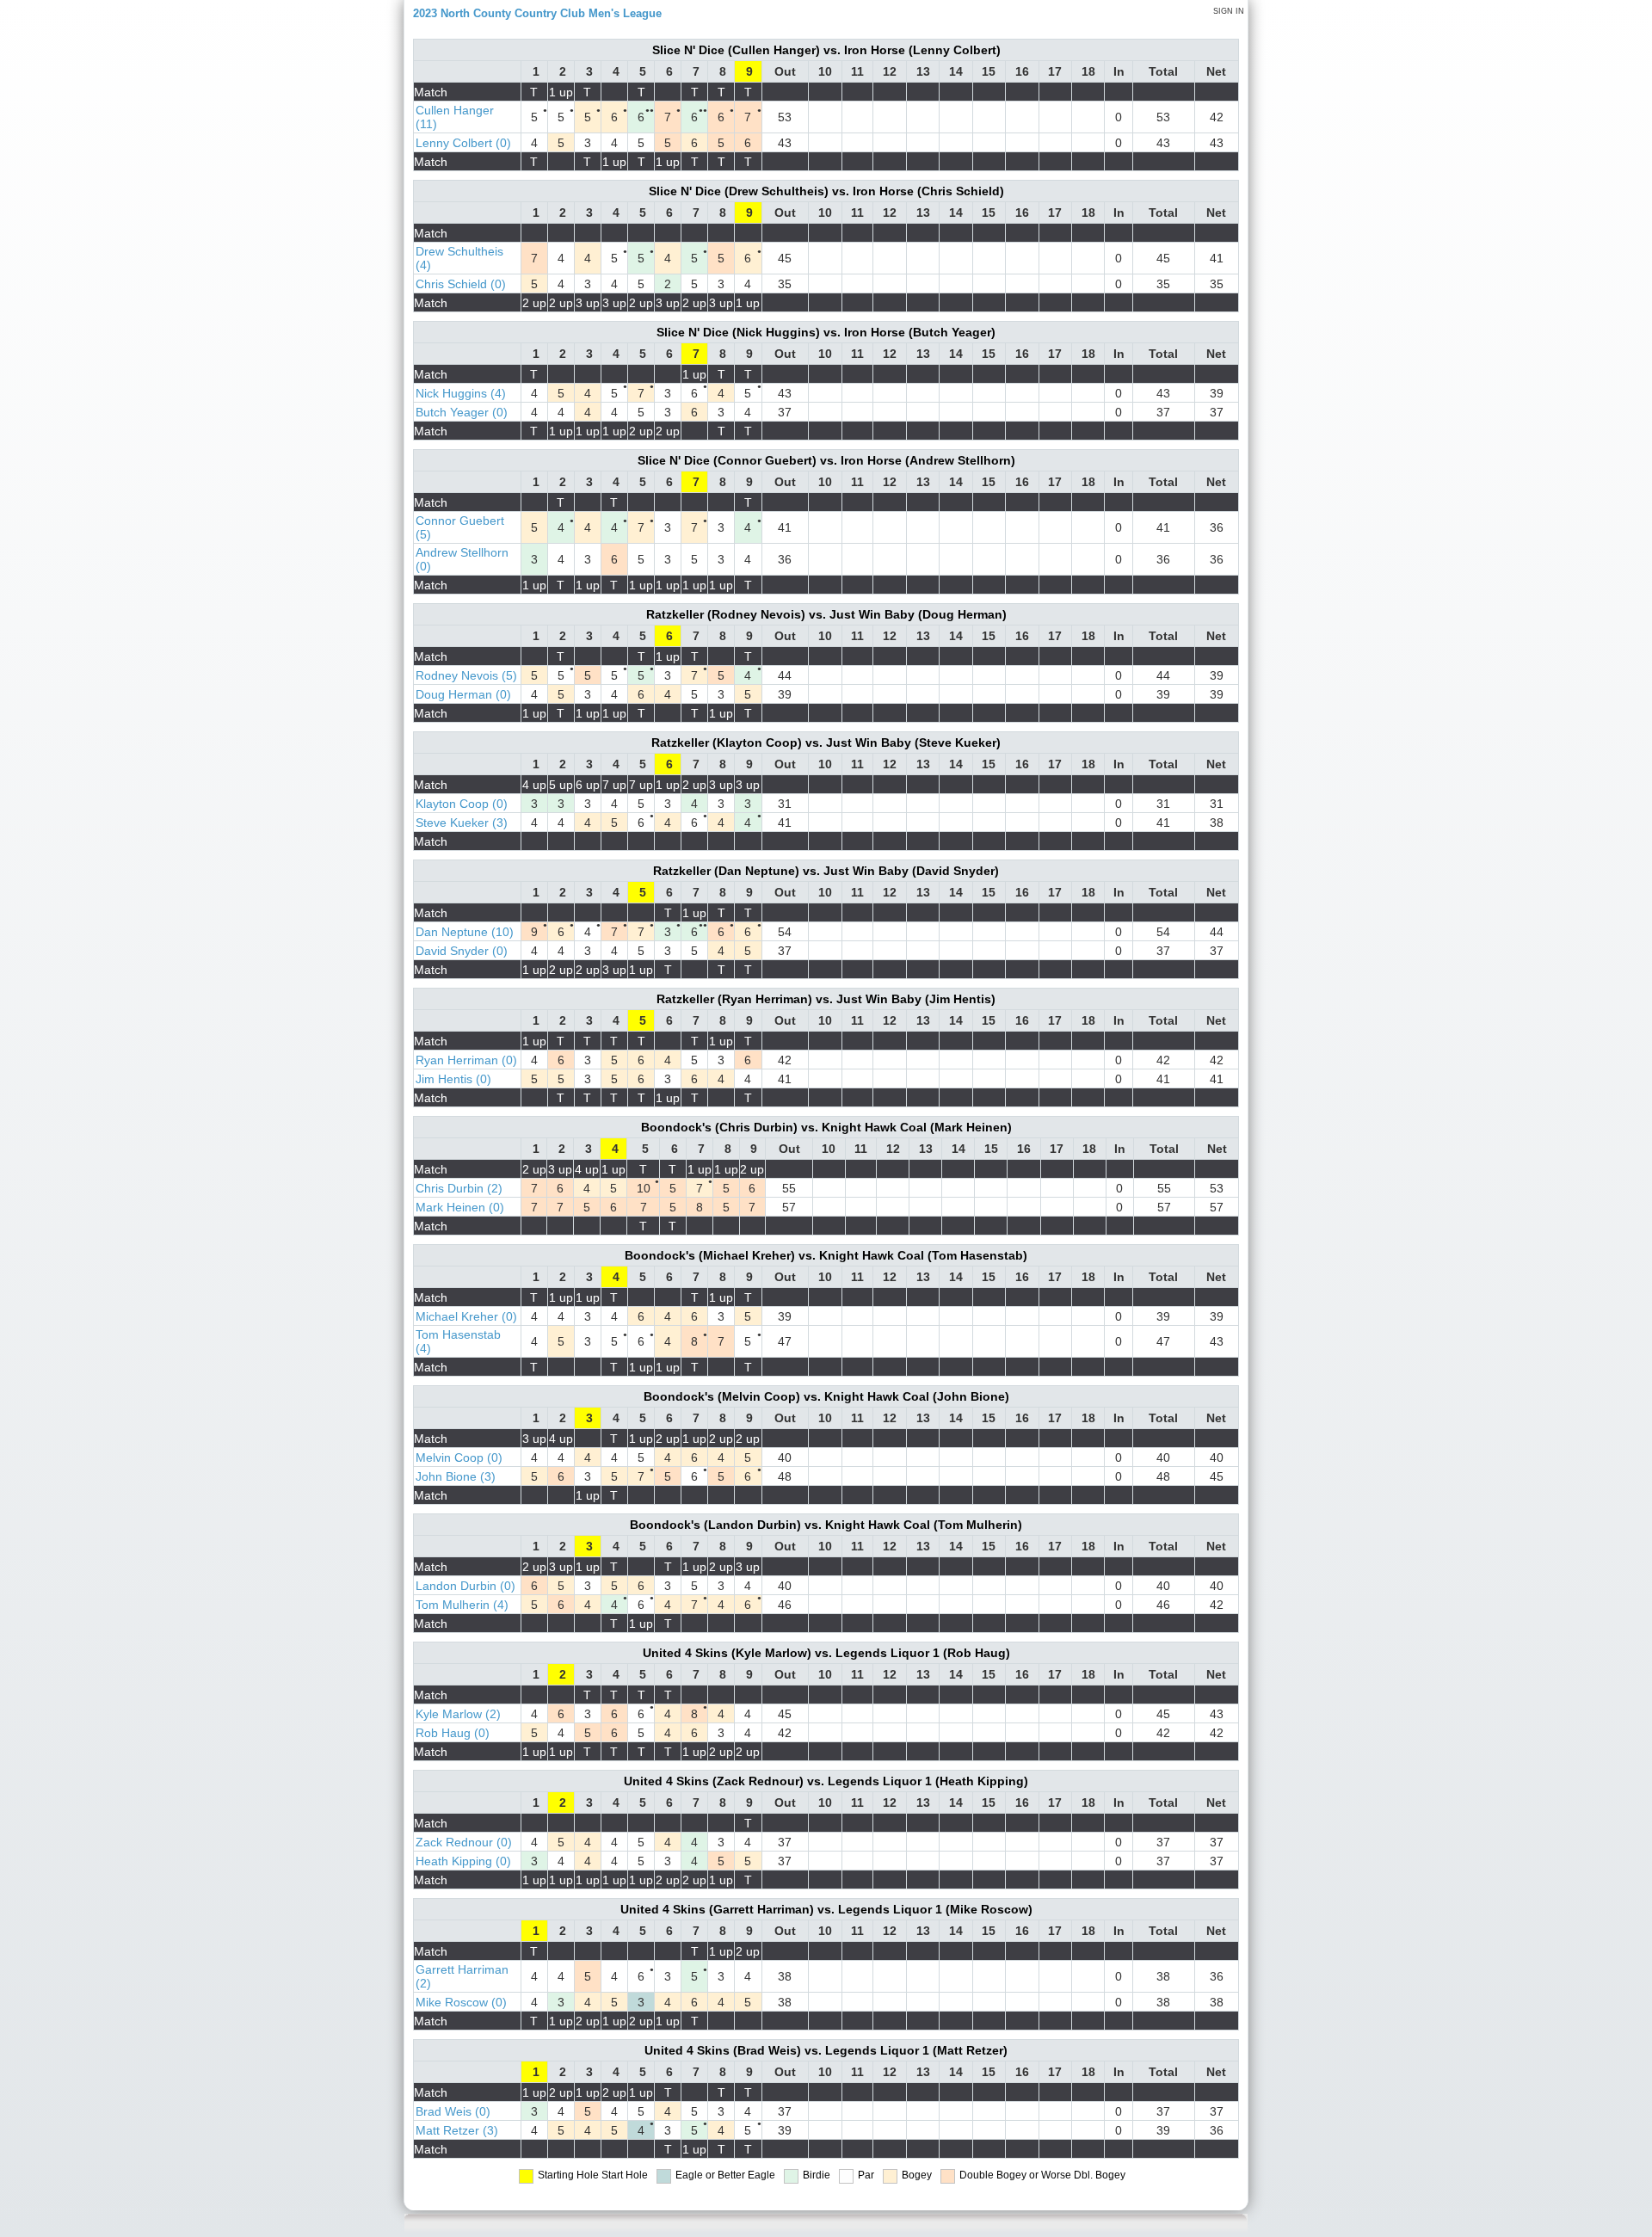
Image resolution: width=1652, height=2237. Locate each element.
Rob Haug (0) (453, 1733)
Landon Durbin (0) (465, 1586)
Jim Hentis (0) (453, 1079)
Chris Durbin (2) (459, 1188)
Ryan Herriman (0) (466, 1060)
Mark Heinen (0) (460, 1207)
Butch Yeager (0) (462, 412)
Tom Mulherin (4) (462, 1605)
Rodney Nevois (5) (466, 675)
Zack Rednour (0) (464, 1842)
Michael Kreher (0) (466, 1316)
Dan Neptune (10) (465, 932)
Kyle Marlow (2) (458, 1714)
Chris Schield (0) (461, 284)
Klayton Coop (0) (462, 804)
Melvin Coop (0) (459, 1457)
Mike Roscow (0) (461, 2002)
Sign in (1229, 11)
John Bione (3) (456, 1476)
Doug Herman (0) (463, 694)
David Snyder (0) (462, 951)
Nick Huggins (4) (461, 393)
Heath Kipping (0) (463, 1861)
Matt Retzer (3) (457, 2130)
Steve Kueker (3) (462, 823)
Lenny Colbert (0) (463, 143)
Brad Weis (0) (453, 2111)
